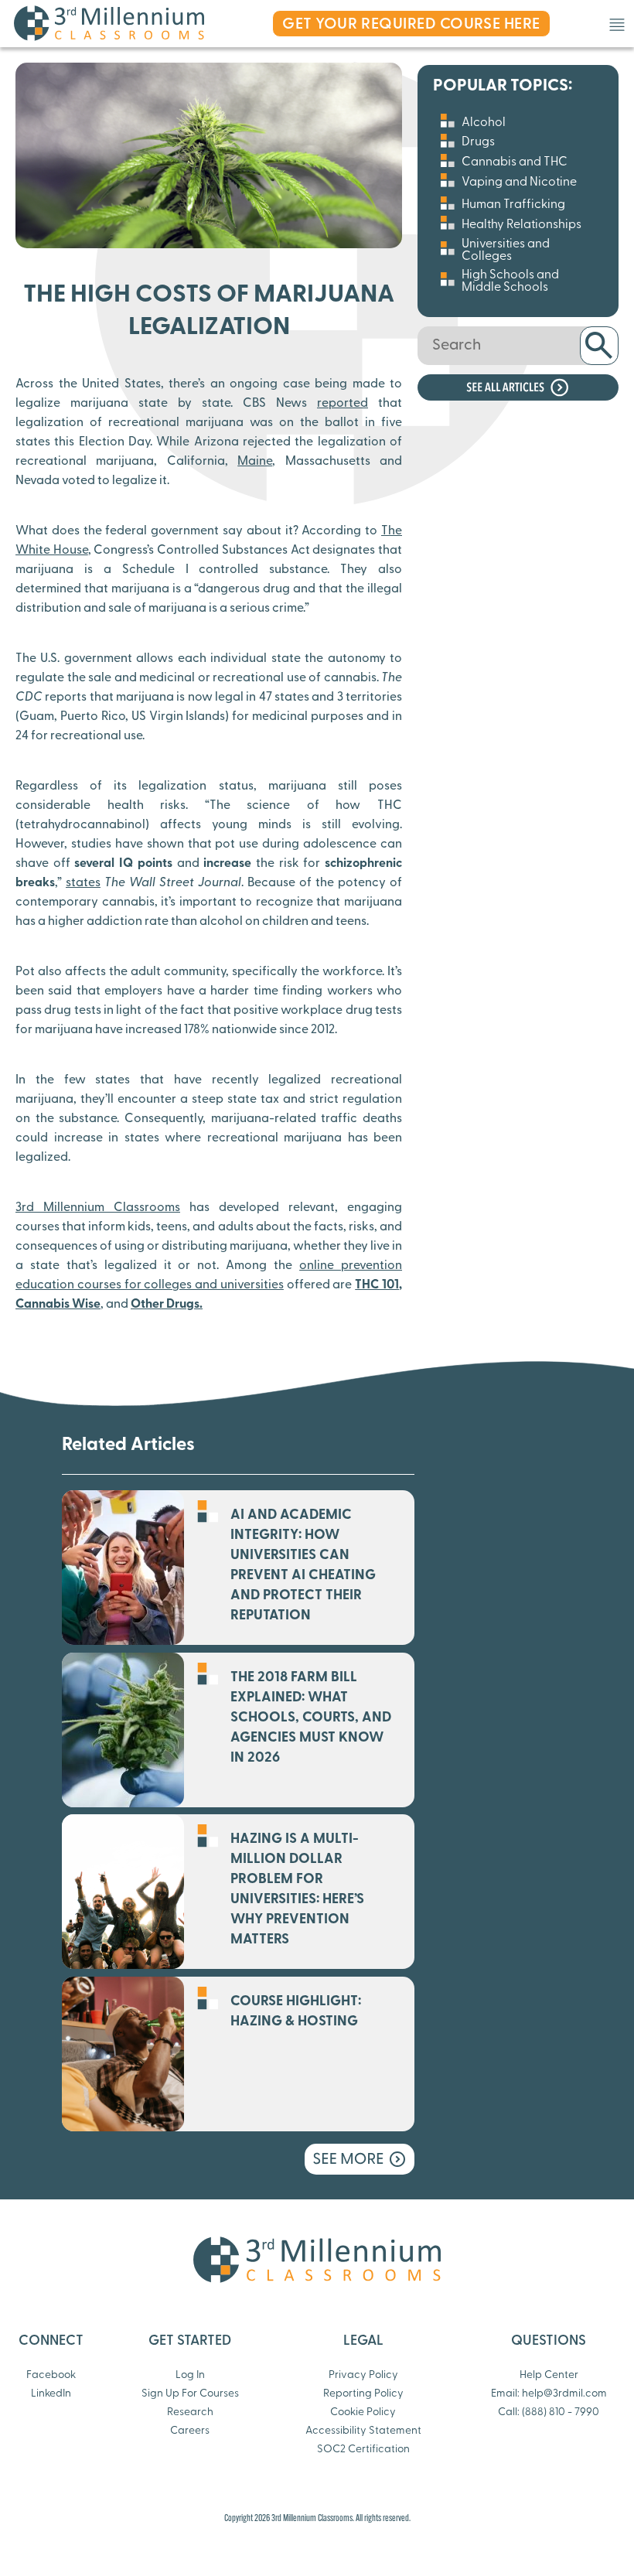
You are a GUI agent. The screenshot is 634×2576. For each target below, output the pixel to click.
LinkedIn (51, 2394)
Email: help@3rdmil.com (549, 2394)
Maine (255, 462)
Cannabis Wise (58, 1305)
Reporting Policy (363, 2394)
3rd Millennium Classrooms (98, 1208)
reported (343, 404)
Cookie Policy (363, 2412)
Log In (190, 2375)
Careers (190, 2431)
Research (190, 2412)
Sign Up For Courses (190, 2394)
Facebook (51, 2375)
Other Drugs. (167, 1305)
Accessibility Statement (363, 2431)
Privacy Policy (363, 2375)
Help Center (549, 2375)
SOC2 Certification (363, 2450)
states (83, 883)
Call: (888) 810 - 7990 (549, 2412)
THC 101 (377, 1285)
